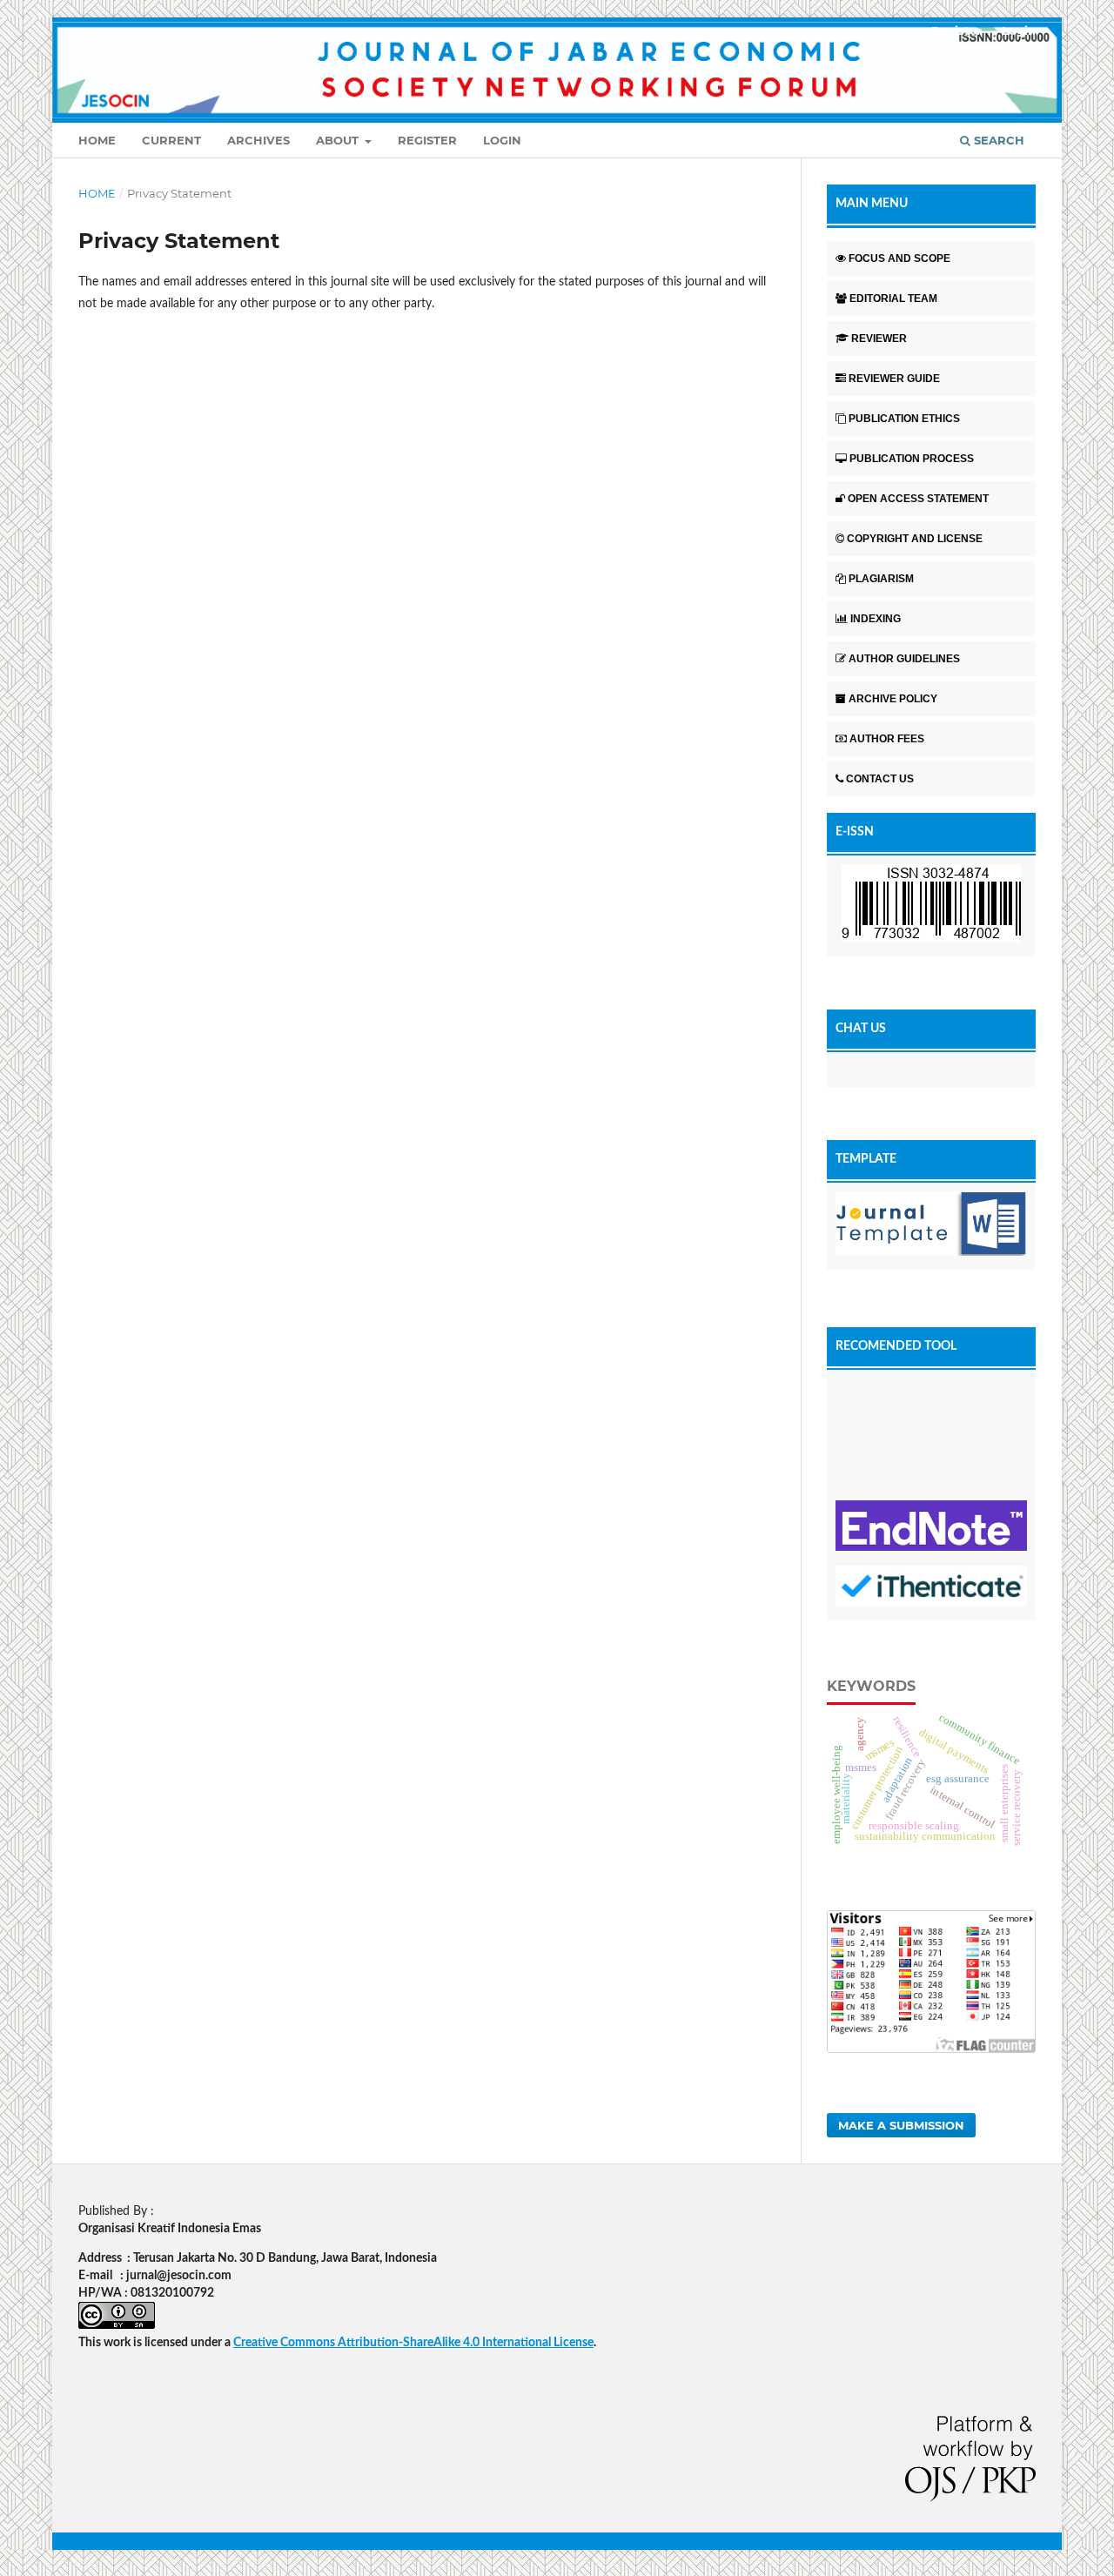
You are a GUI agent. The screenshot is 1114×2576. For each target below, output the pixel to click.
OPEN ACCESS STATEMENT (918, 499)
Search (997, 140)
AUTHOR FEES (887, 739)
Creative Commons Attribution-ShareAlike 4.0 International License (413, 2343)
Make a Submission (901, 2125)
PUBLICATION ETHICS (904, 419)
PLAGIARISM (881, 579)
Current (171, 140)
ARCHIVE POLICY (893, 699)
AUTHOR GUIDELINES (904, 659)
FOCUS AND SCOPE (899, 258)
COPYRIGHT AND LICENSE (915, 539)
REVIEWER (879, 339)
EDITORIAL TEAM (893, 299)
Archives (258, 140)
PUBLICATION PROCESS (912, 459)
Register (427, 140)
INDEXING (876, 619)
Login (502, 140)
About (339, 140)
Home (97, 140)
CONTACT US (880, 779)
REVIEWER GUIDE (894, 379)
